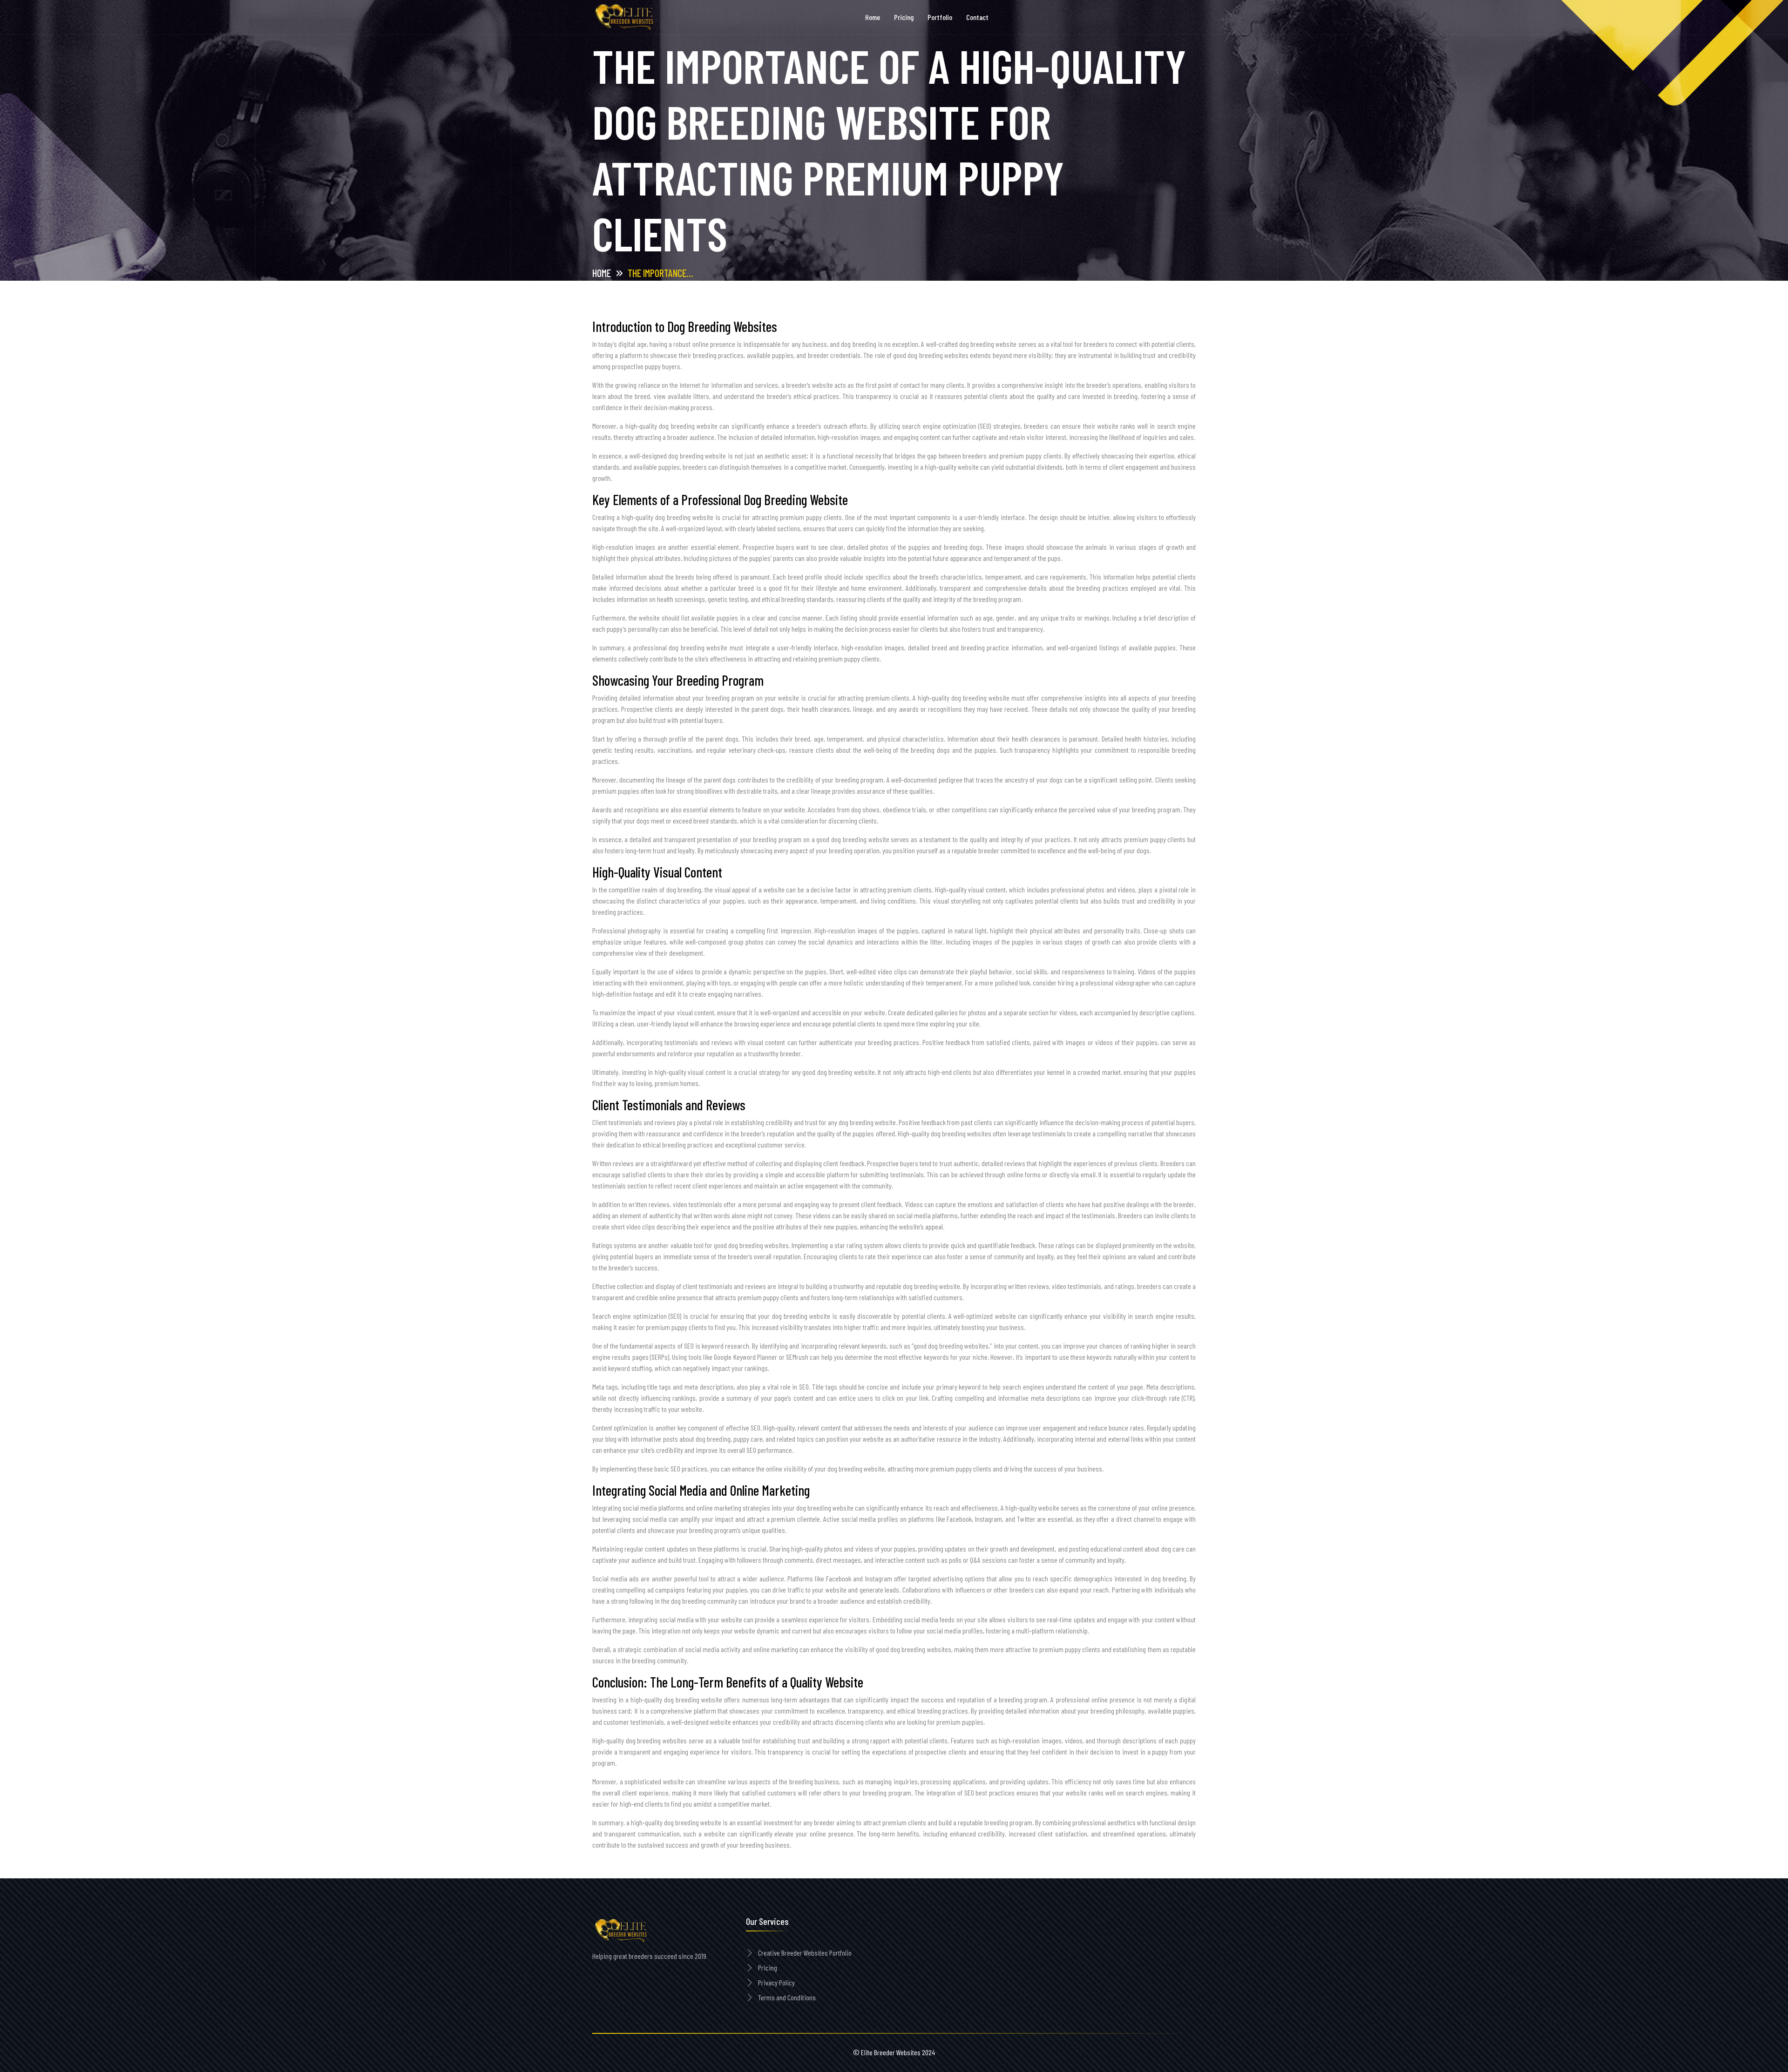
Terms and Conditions (787, 1997)
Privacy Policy (776, 1982)
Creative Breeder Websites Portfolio (805, 1953)
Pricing (768, 1967)
